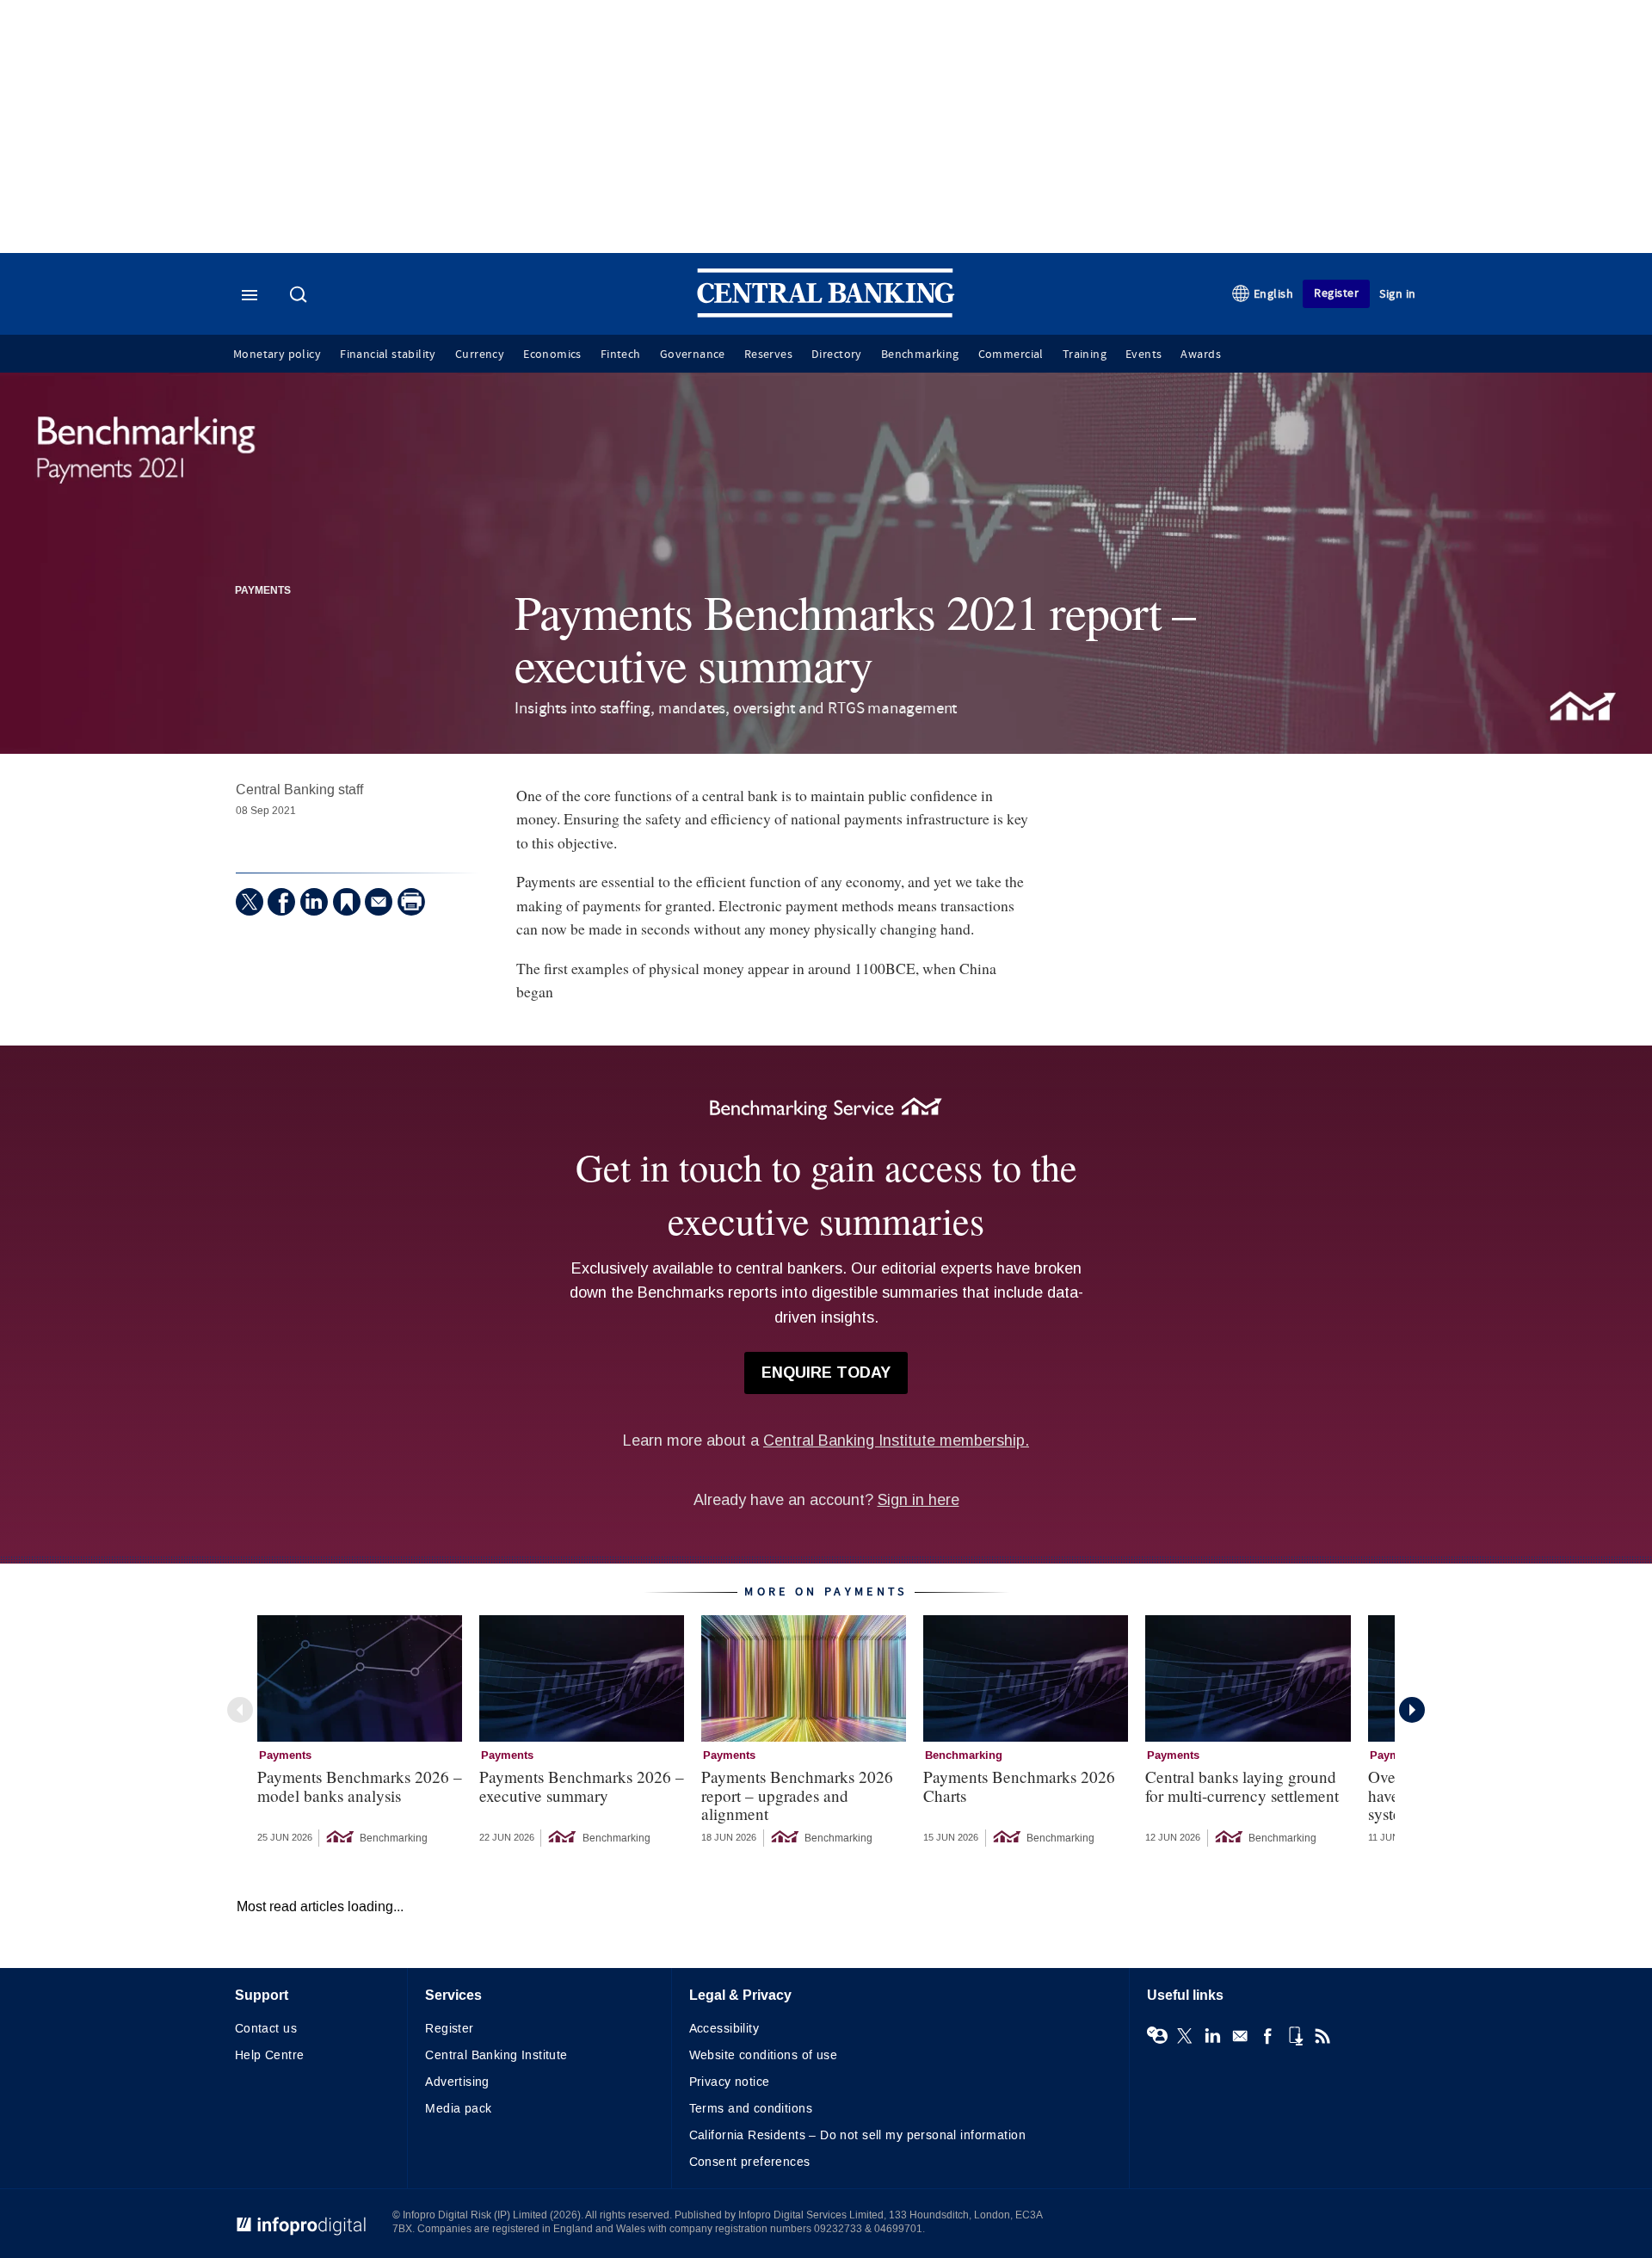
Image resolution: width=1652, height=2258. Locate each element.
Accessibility (724, 2029)
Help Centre (270, 2055)
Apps (1295, 2036)
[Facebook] (281, 902)
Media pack (458, 2109)
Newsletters (1240, 2036)
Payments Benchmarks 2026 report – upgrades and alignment (797, 1795)
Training (1085, 355)
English (1274, 294)
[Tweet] (250, 902)
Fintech (621, 355)
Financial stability (388, 355)
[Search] (300, 296)
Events (1143, 355)
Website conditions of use (764, 2055)
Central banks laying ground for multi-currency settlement (1242, 1786)
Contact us (266, 2029)
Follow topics (1157, 2036)
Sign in (1398, 294)
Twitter (1185, 2036)
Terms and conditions (751, 2109)
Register (1336, 293)
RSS (1322, 2036)
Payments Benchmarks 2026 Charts (1019, 1786)
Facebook (1267, 2036)
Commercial (1011, 355)
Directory (837, 355)
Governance (693, 355)
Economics (552, 355)
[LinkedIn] (314, 902)
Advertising (457, 2082)
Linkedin (1212, 2036)
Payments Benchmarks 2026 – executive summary (582, 1786)
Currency (480, 355)
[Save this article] (347, 902)
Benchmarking (920, 355)
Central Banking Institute (496, 2055)
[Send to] (379, 902)
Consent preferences (750, 2162)
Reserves (768, 355)
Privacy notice (730, 2082)
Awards (1200, 355)
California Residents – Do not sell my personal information (857, 2135)
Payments (263, 591)
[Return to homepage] (826, 314)
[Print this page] (411, 902)
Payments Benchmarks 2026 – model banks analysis (360, 1786)
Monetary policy (277, 355)
